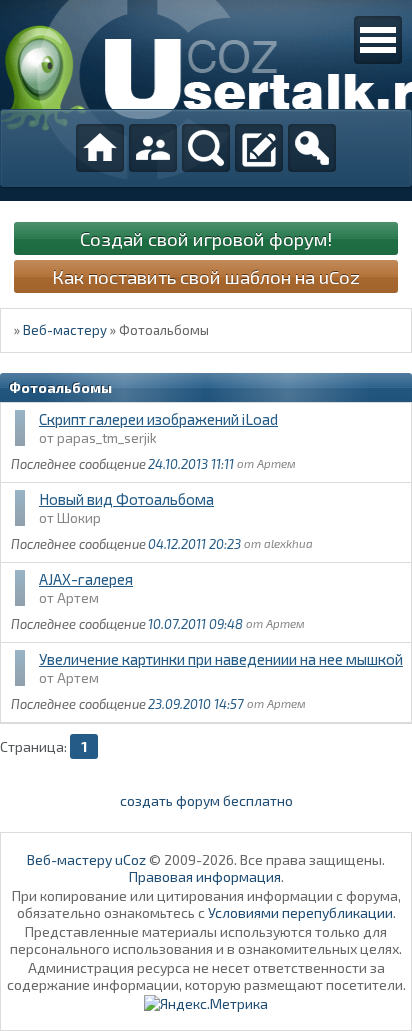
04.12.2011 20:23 (194, 544)
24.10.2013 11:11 (191, 464)
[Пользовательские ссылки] (378, 40)
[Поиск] (206, 148)
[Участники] (153, 148)
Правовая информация (205, 876)
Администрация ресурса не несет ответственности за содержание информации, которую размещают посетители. (206, 976)
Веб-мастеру (65, 330)
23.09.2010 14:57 (196, 704)
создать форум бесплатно (206, 800)
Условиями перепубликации (300, 912)
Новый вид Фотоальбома (126, 499)
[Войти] (312, 148)
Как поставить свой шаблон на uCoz (206, 276)
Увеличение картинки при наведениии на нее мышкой (221, 659)
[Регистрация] (259, 148)
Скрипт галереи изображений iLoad (158, 419)
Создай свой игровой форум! (206, 238)
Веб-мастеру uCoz (86, 859)
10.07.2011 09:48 (195, 624)
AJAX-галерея (86, 579)
